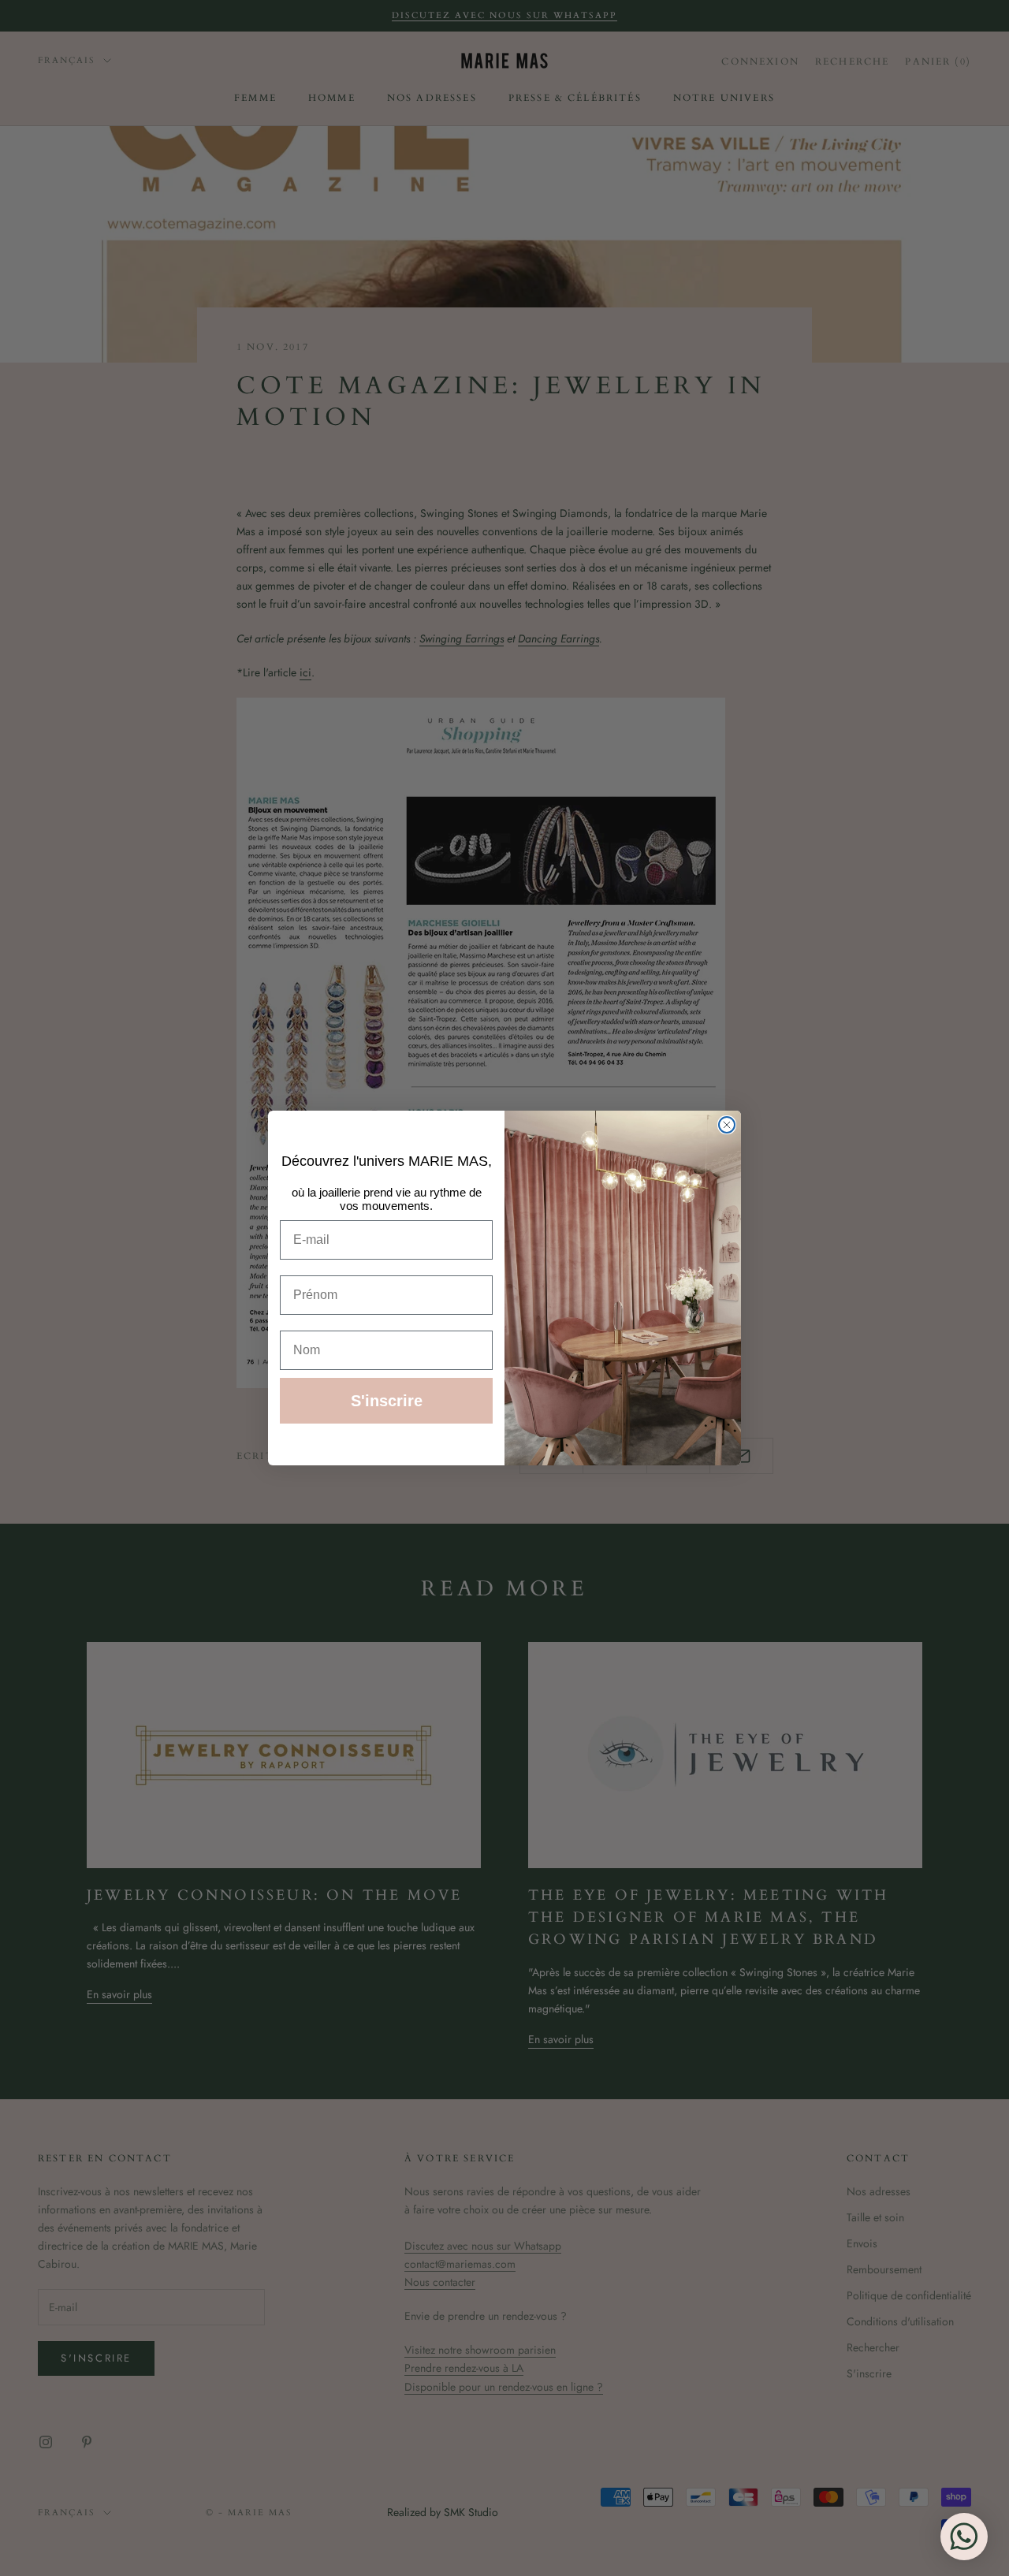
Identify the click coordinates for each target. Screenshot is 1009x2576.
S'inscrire (387, 1401)
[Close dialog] (727, 1125)
